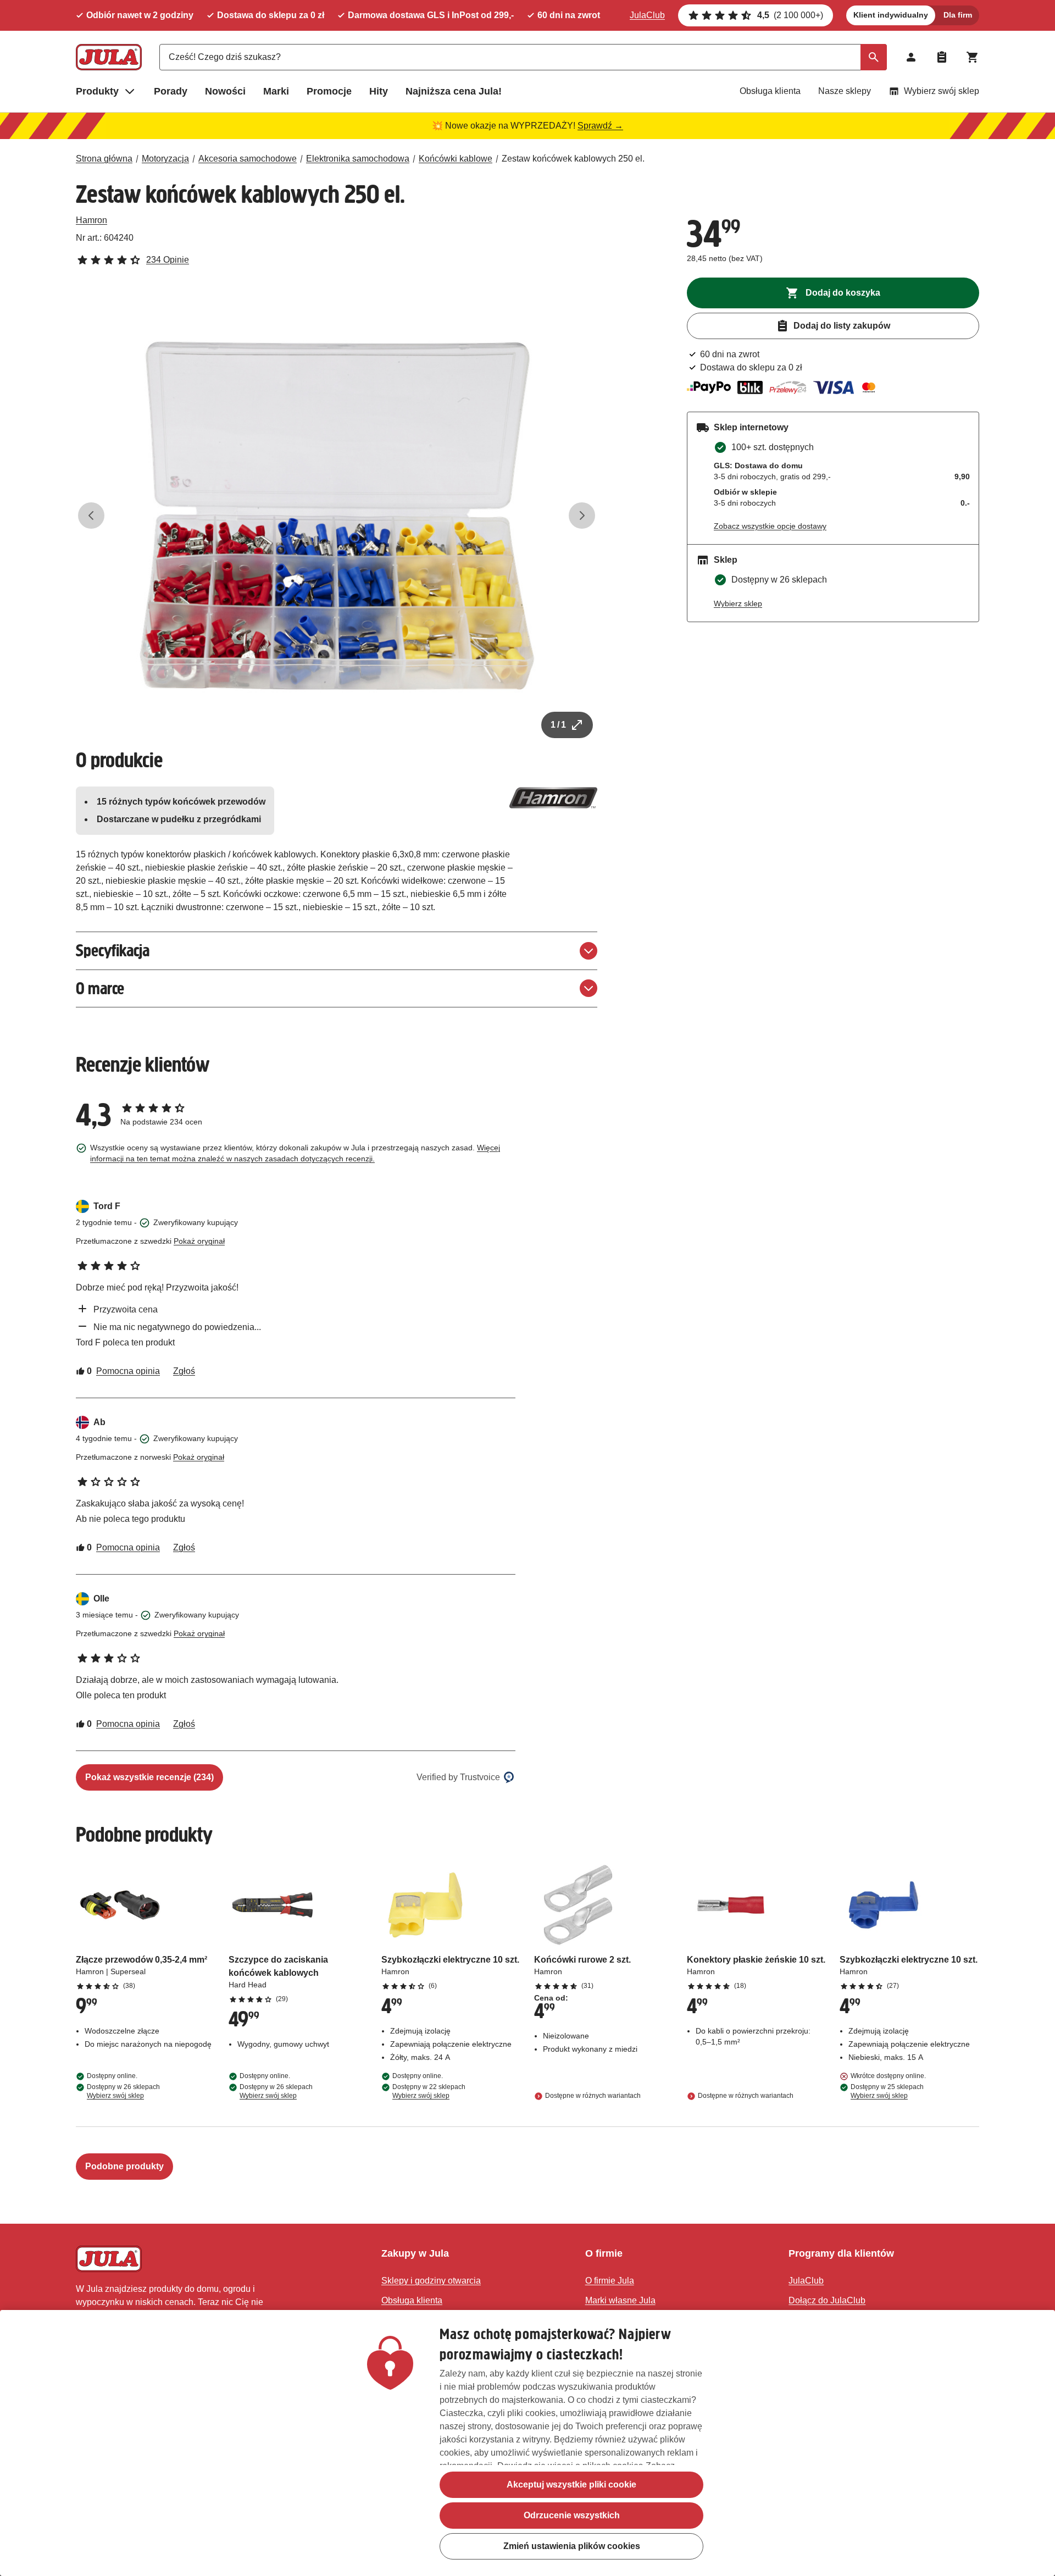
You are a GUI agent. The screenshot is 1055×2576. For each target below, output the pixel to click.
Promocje (329, 91)
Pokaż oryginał (199, 1241)
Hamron (91, 220)
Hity (379, 91)
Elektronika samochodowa (358, 159)
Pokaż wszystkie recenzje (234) (149, 1777)
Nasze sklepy (845, 91)
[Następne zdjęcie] (582, 516)
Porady (171, 91)
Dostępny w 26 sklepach (123, 2091)
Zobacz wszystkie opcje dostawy (770, 526)
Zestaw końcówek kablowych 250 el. (573, 159)
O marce (100, 988)
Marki (276, 91)
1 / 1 (558, 725)
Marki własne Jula (620, 2300)
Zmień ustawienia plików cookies (572, 2546)
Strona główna (104, 159)
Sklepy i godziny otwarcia (431, 2281)
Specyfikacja (113, 951)
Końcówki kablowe (456, 159)
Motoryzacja (165, 159)
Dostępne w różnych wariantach (593, 2096)
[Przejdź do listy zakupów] (942, 57)
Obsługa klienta (770, 91)
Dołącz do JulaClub (827, 2300)
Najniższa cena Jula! (454, 91)
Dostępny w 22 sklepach (429, 2091)
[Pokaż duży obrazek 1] (337, 516)
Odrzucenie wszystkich (572, 2515)
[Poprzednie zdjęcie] (91, 516)
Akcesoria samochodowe (248, 159)
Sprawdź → (600, 126)
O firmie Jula (610, 2281)
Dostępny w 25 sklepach (887, 2091)
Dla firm (958, 15)
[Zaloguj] (911, 57)
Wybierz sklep (738, 603)
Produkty (97, 91)
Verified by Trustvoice (458, 1777)
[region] (527, 2443)
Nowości (225, 91)
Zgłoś (184, 1371)
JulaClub (647, 15)
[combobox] (523, 57)
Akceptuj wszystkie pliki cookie (571, 2484)
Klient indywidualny (891, 15)
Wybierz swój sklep (942, 91)
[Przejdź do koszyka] (973, 57)
